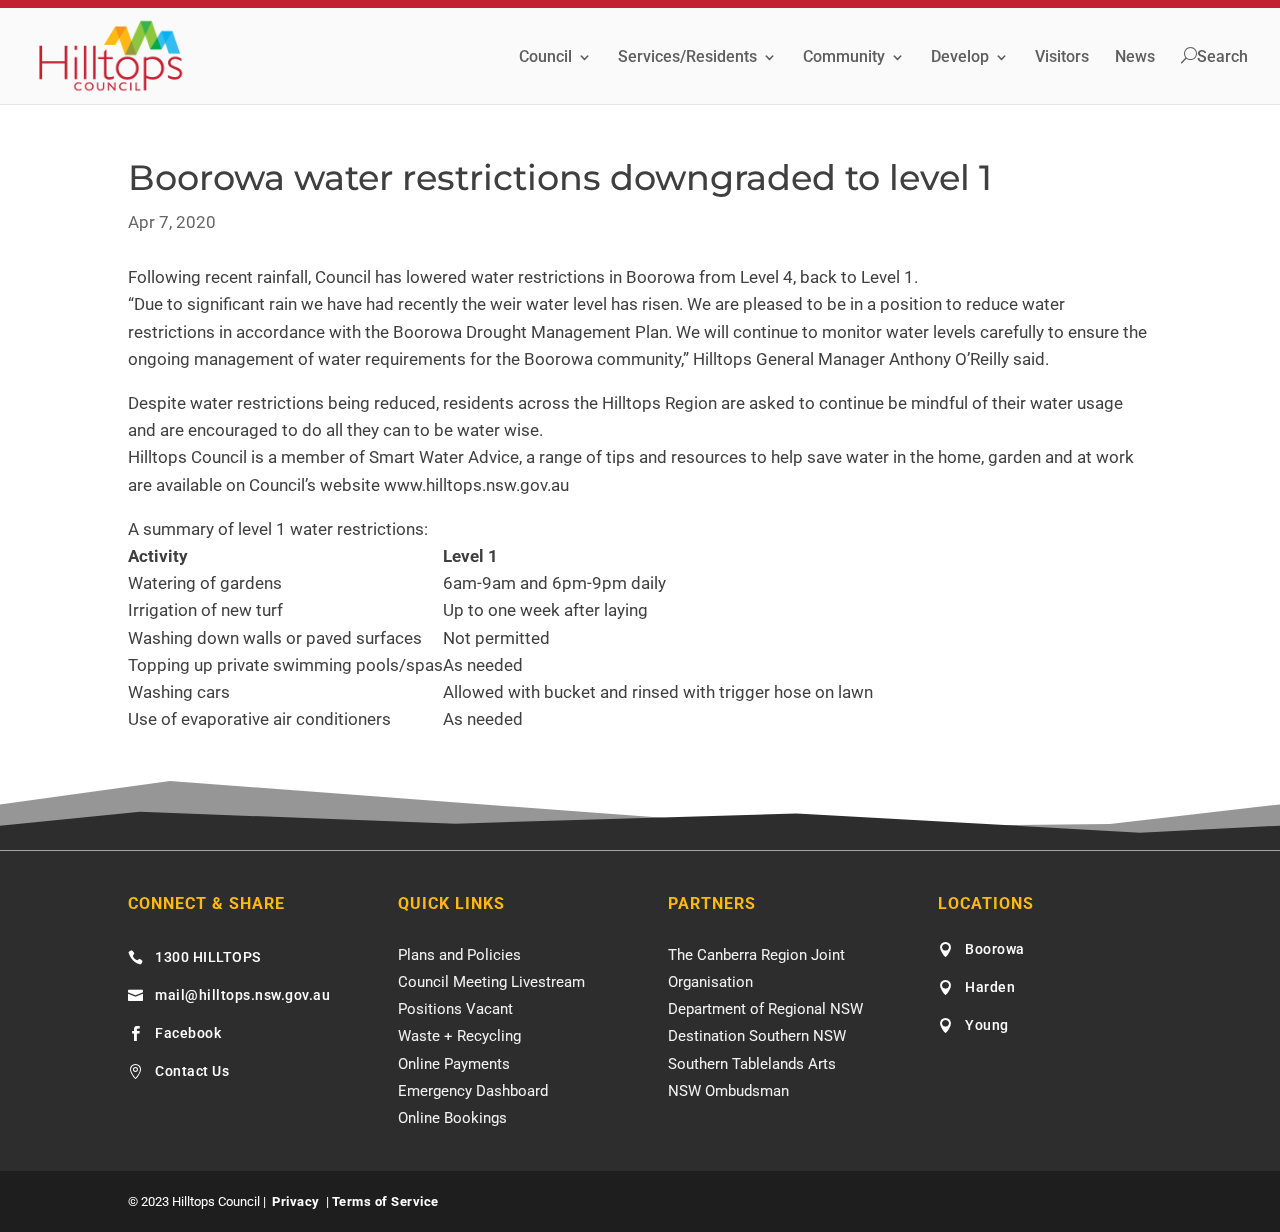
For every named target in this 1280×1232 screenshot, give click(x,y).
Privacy (296, 1201)
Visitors (1062, 58)
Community (844, 58)
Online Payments (454, 1064)
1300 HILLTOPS (208, 957)
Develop (960, 58)
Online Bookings (452, 1118)
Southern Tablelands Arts (752, 1064)
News (1135, 58)
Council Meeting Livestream (491, 982)
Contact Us (192, 1071)
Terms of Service (385, 1201)
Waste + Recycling (459, 1036)
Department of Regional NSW (765, 1009)
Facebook (188, 1033)
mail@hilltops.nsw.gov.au (242, 995)
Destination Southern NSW (757, 1036)
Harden (990, 987)
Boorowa (995, 949)
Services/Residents (687, 58)
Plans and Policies (459, 955)
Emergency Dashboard (473, 1091)
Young (987, 1025)
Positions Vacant (455, 1009)
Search (1222, 57)
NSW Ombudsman (728, 1091)
